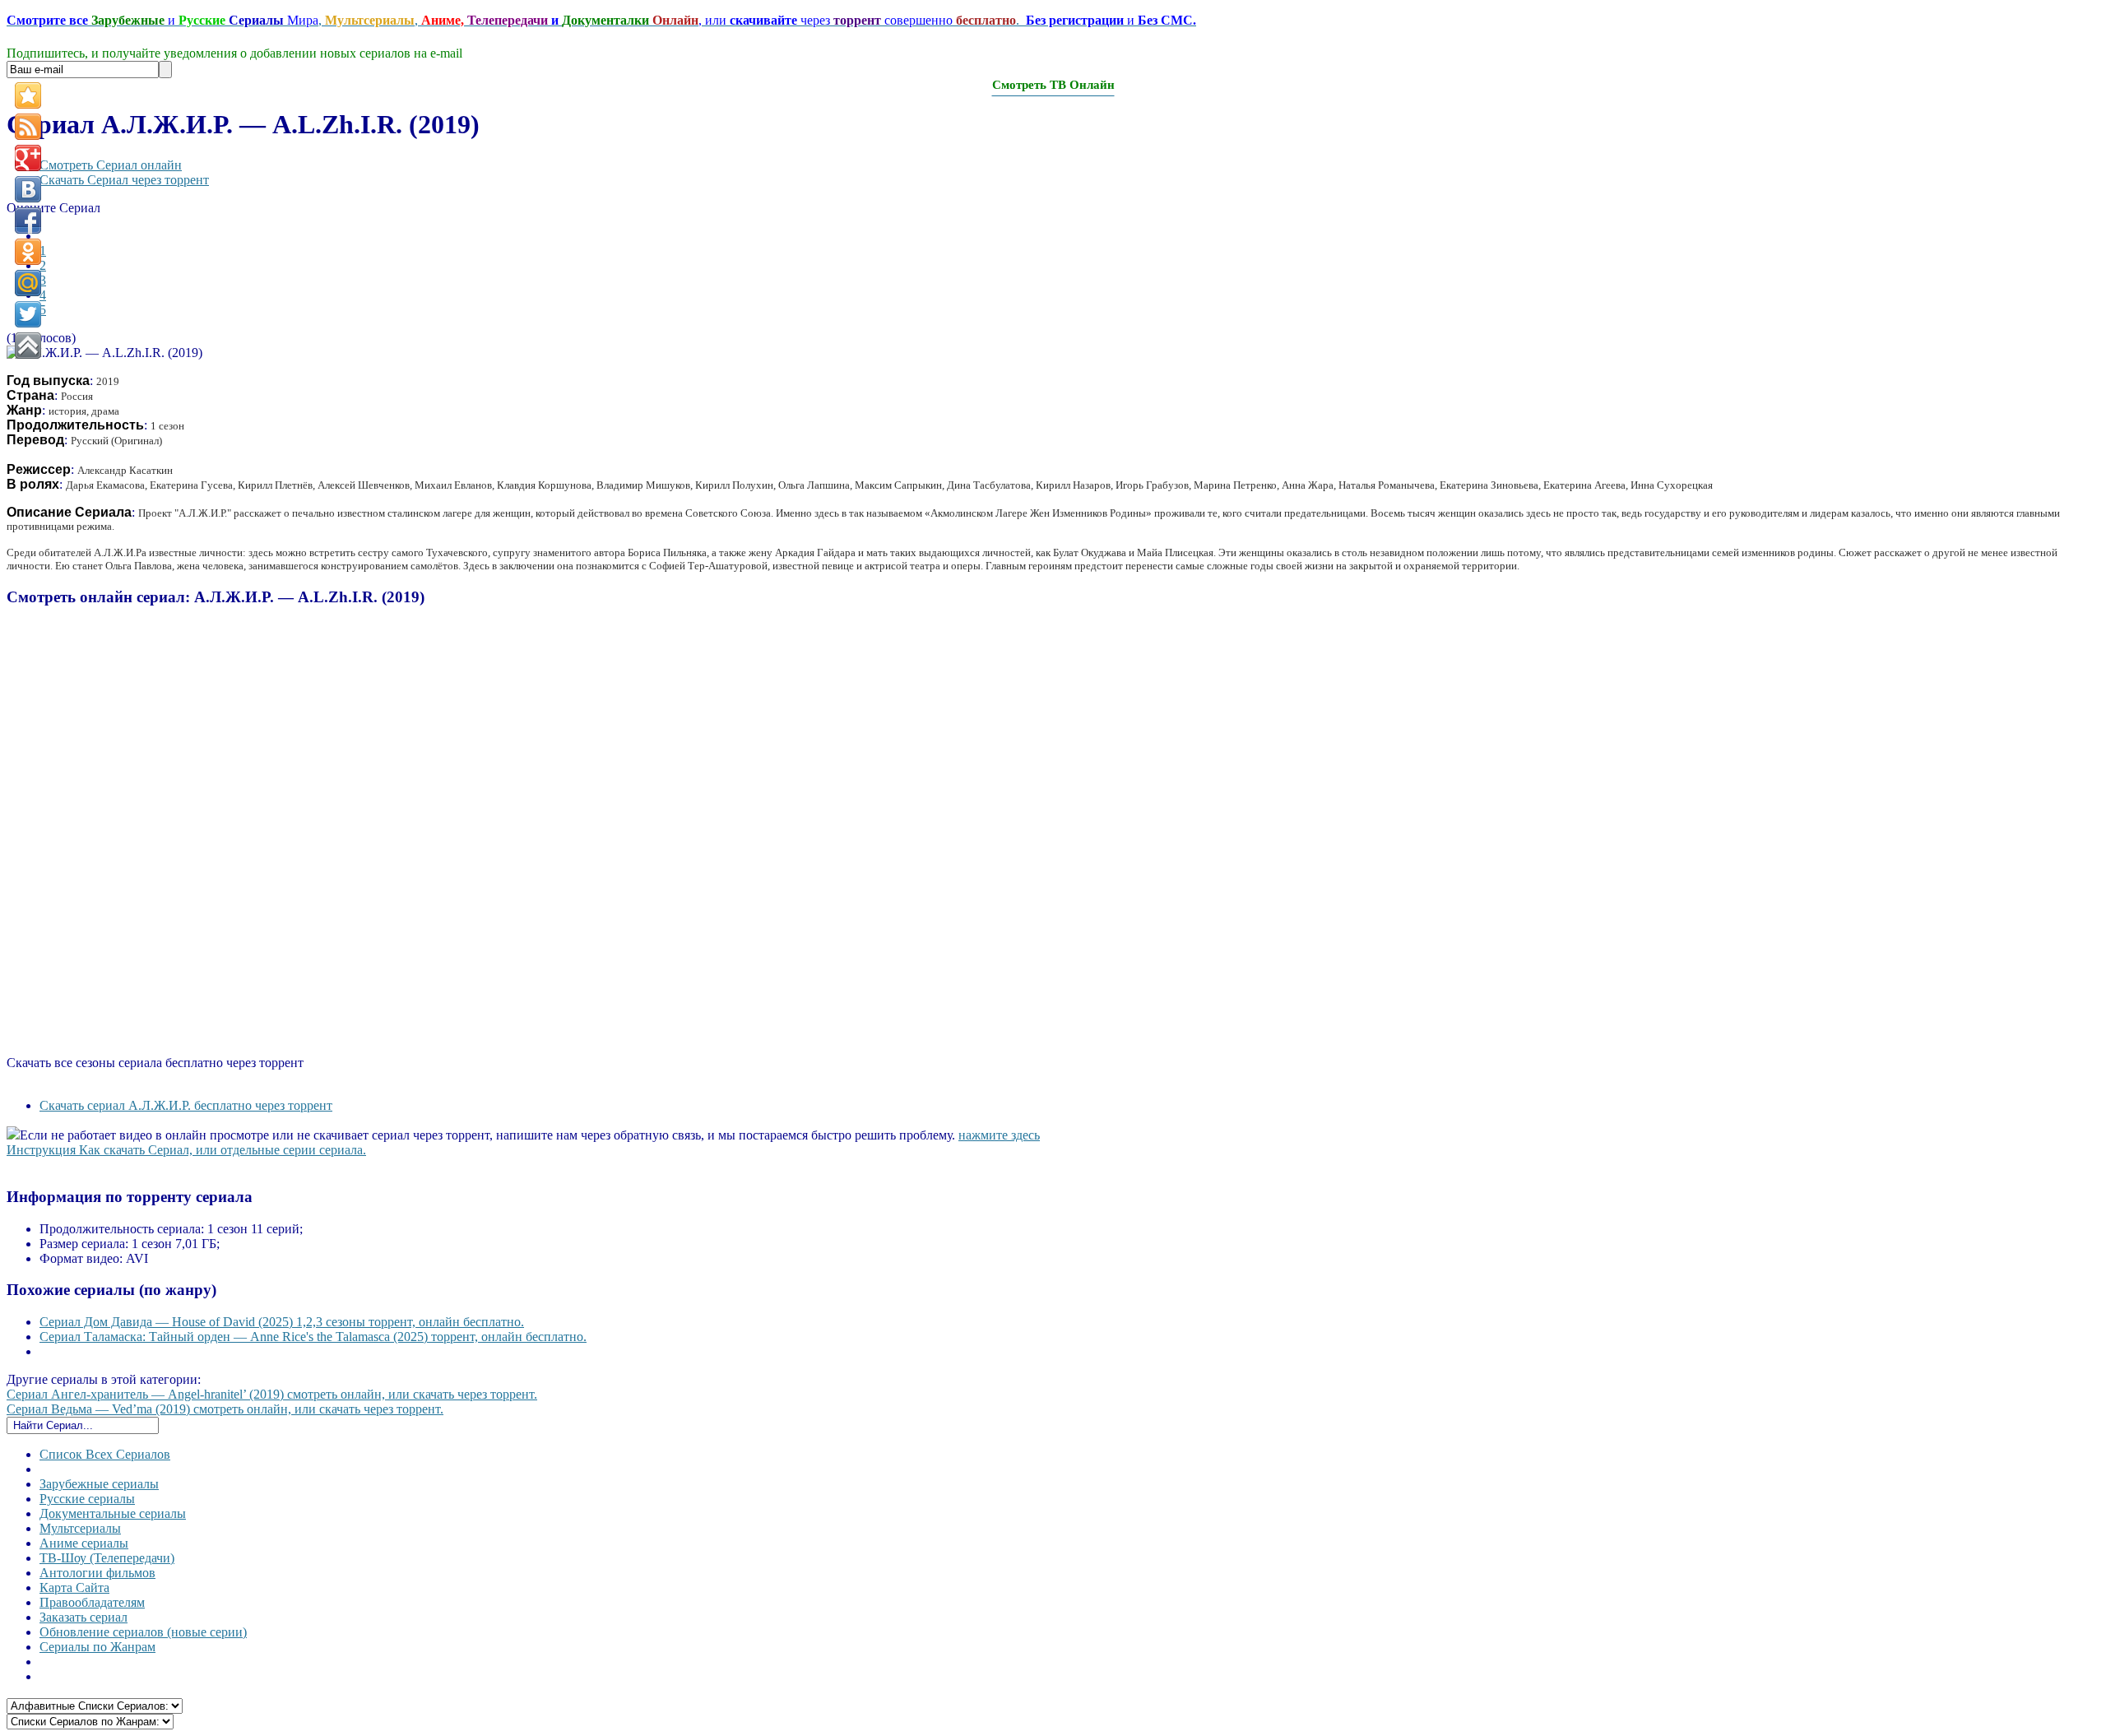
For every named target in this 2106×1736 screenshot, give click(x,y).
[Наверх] (28, 346)
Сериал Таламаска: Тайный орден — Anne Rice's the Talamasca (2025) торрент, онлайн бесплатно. (313, 1337)
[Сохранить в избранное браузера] (28, 95)
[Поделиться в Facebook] (28, 220)
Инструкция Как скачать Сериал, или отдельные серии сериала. (186, 1150)
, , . (601, 20)
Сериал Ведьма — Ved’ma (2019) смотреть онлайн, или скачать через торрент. (225, 1409)
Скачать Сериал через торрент (124, 180)
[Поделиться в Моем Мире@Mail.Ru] (28, 283)
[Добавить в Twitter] (28, 314)
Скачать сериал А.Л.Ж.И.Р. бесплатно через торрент (186, 1105)
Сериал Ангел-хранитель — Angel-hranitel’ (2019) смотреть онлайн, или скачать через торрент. (272, 1394)
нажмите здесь (999, 1135)
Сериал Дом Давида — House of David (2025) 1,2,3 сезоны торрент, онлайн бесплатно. (282, 1322)
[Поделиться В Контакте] (28, 189)
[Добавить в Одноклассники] (28, 252)
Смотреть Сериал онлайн (111, 165)
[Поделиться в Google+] (28, 158)
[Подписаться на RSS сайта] (28, 127)
